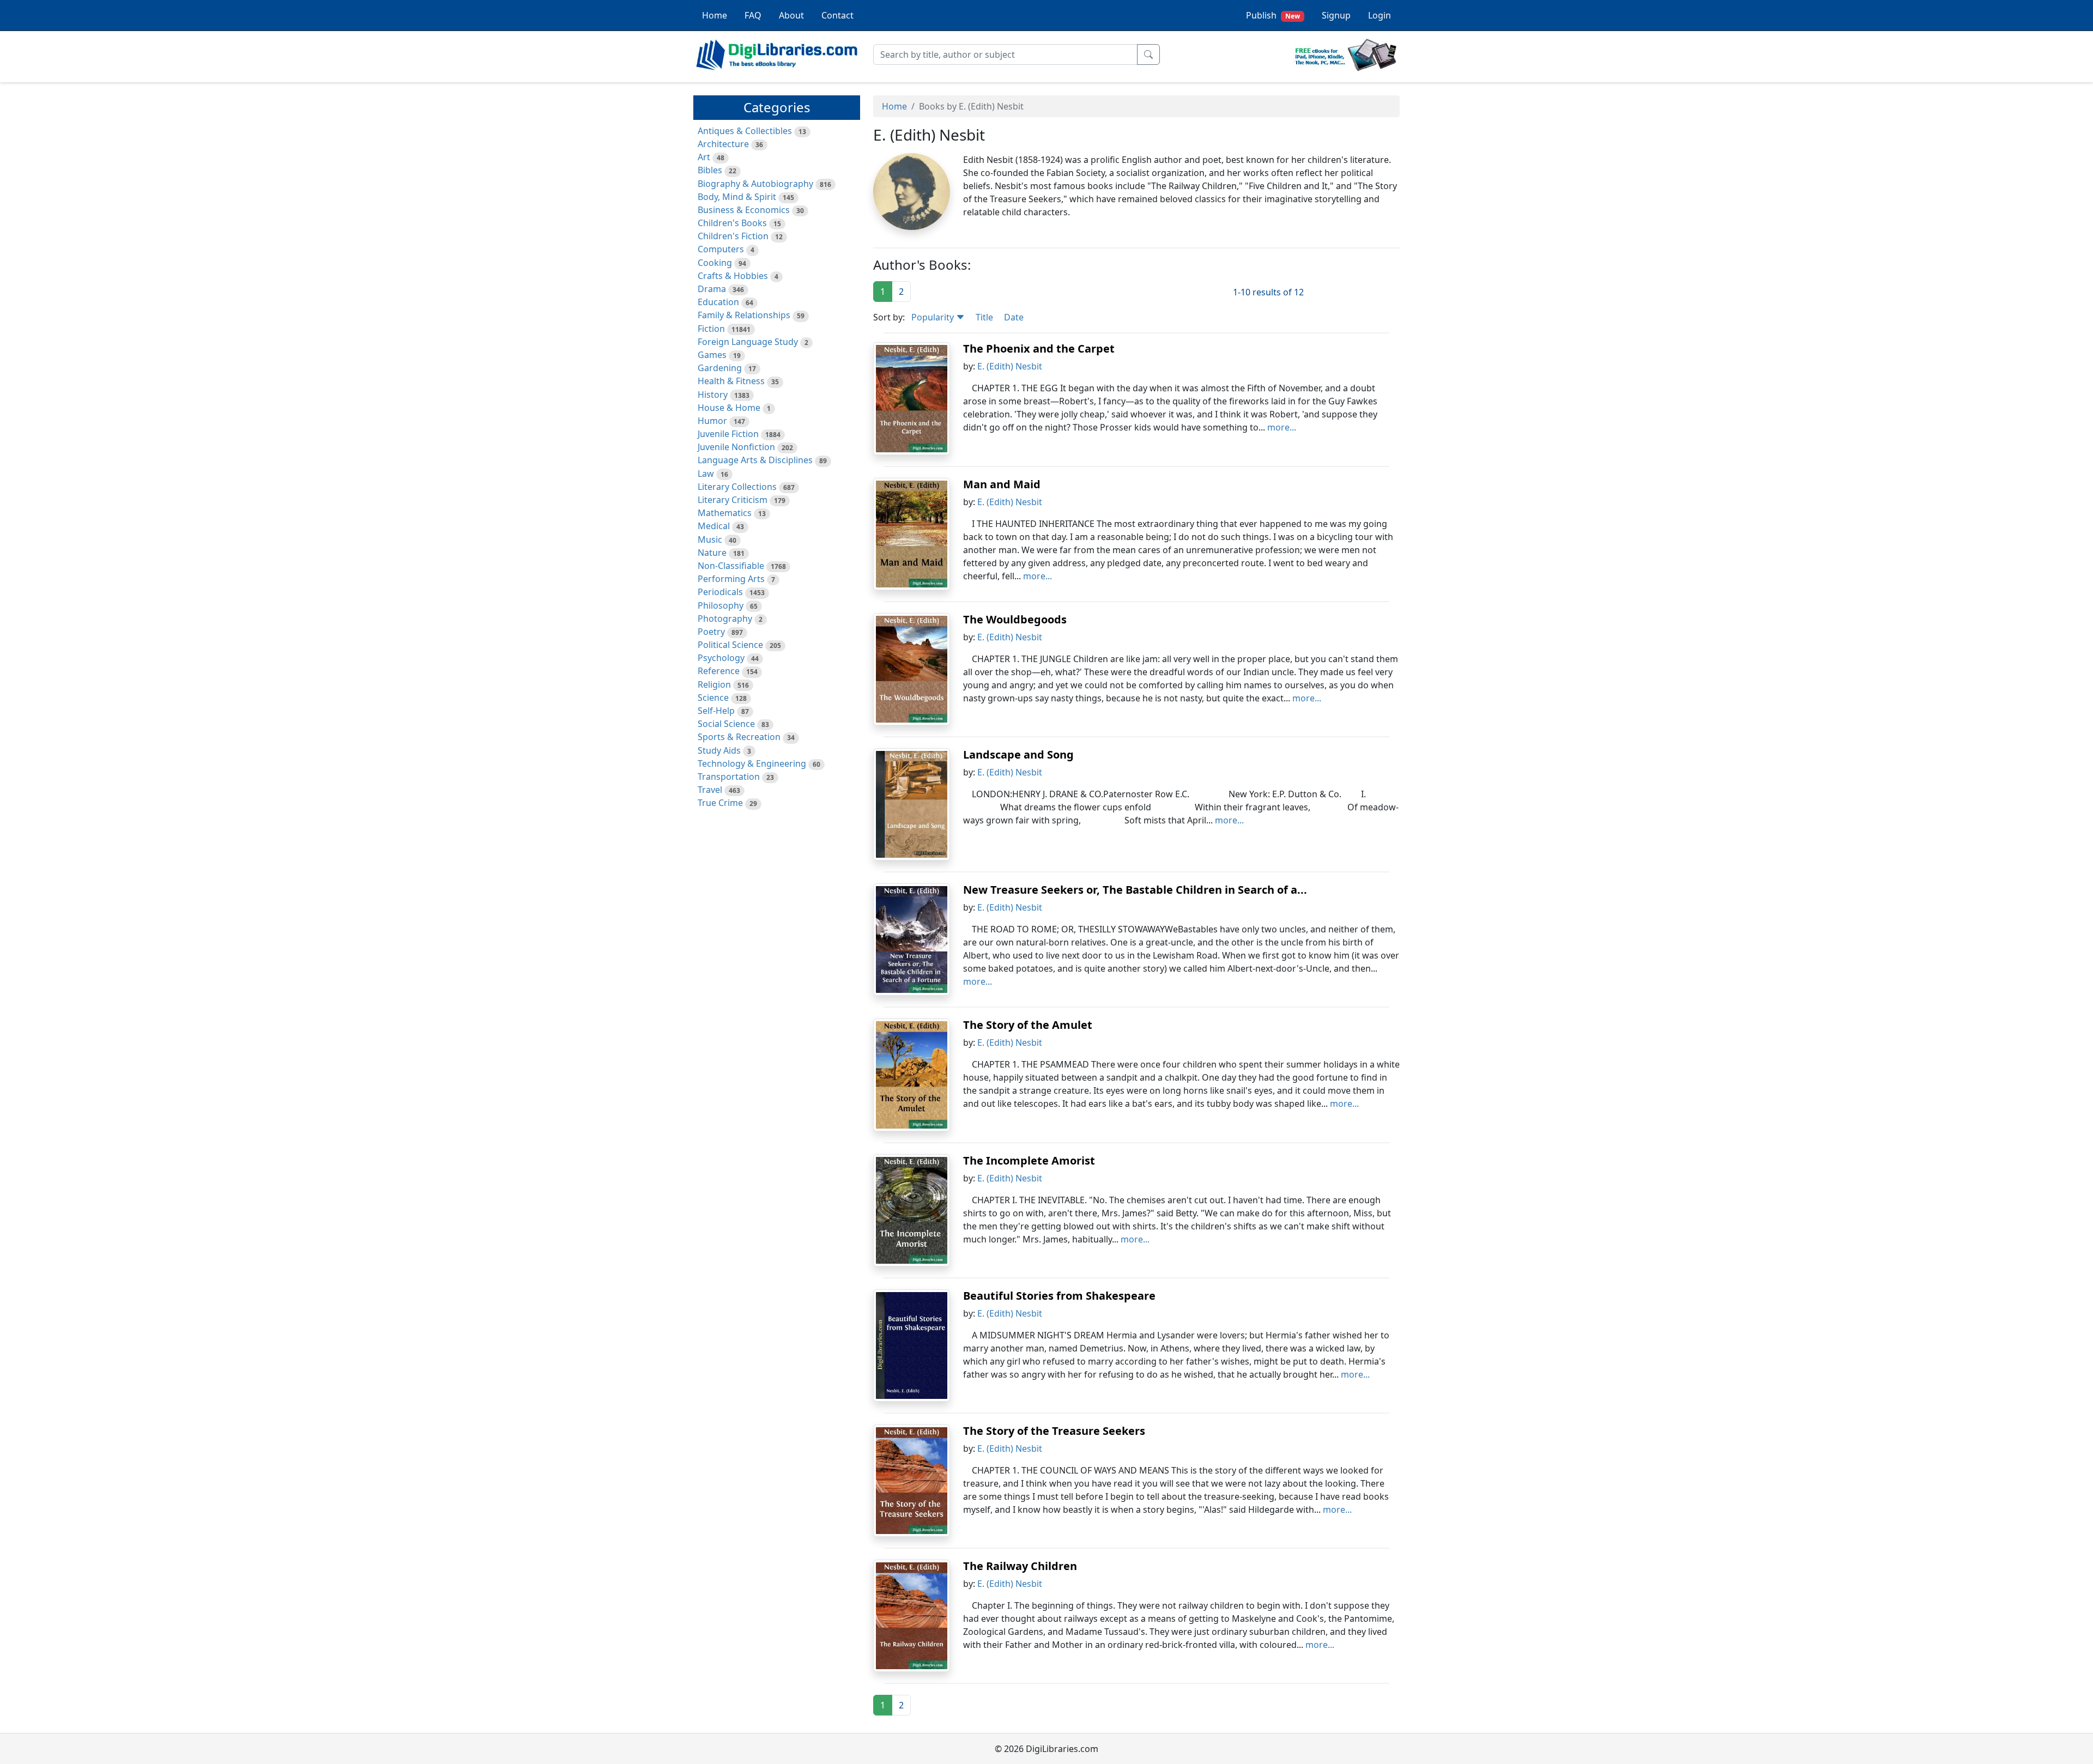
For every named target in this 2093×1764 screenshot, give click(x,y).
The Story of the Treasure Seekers (1054, 1431)
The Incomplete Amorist (1029, 1160)
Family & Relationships (744, 315)
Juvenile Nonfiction (736, 447)
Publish (1273, 15)
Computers (721, 249)
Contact (837, 15)
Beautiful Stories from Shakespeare (1059, 1296)
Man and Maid (1002, 484)
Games (712, 355)
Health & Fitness (731, 381)
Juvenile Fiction (728, 434)
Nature (712, 553)
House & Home (729, 408)
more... (1282, 427)
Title (984, 317)
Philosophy (721, 605)
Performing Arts (731, 579)
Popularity (934, 317)
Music (710, 539)
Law (706, 474)
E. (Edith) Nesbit (1010, 366)
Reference (719, 671)
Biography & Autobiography (755, 184)
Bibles (710, 170)
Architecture (723, 144)
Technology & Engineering (752, 763)
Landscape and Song (1018, 754)
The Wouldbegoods (1015, 619)
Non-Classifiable (731, 566)
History (713, 395)
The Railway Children (1020, 1566)
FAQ (753, 15)
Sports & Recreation (739, 737)
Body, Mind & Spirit (737, 197)
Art (704, 157)
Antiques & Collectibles (745, 131)
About (791, 15)
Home (715, 15)
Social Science (726, 724)
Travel (710, 790)
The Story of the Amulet (1028, 1025)
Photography (725, 619)
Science (713, 698)
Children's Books (732, 223)
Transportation (729, 777)
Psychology (721, 658)
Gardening (720, 368)
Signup (1336, 15)
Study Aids (719, 750)
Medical (714, 526)
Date (1014, 317)
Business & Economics (744, 210)
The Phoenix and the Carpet (1039, 348)
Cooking (715, 263)
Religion (714, 684)
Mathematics (725, 513)
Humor (712, 421)
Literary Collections (737, 487)
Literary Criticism (733, 500)
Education (718, 302)
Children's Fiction (733, 236)
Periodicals (720, 592)
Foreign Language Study (748, 342)
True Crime (720, 803)
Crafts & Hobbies (733, 276)
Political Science (730, 645)
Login (1380, 15)
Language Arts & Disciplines (755, 460)
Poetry (711, 632)
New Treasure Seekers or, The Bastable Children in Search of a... (1135, 890)
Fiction (711, 329)
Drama (712, 289)
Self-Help (716, 711)
